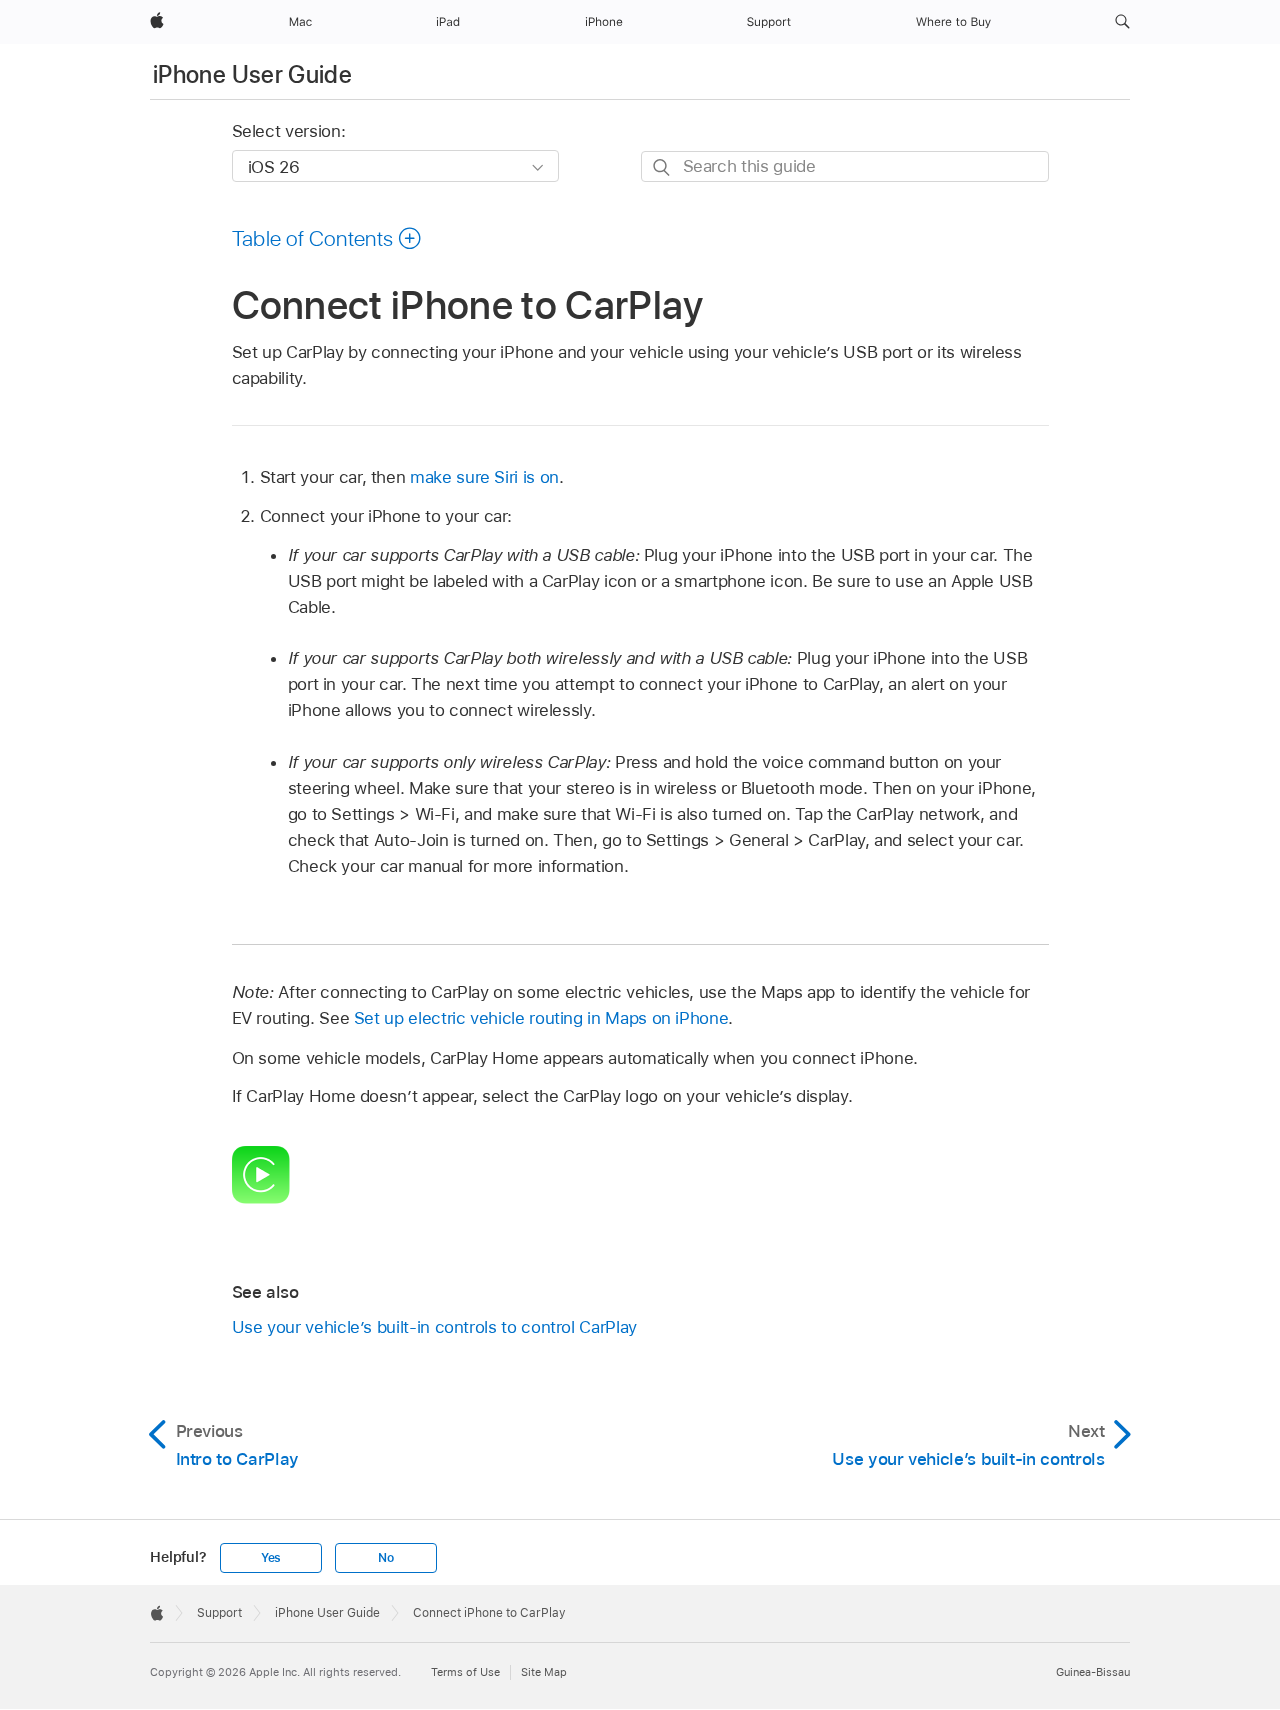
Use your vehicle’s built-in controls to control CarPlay (434, 1327)
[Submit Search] (662, 167)
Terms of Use (465, 1672)
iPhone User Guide (252, 74)
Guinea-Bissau (1093, 1672)
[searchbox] (845, 166)
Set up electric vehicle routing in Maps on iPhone (541, 1018)
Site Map (544, 1672)
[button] (1122, 22)
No (386, 1558)
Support (219, 1613)
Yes (271, 1558)
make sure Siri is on (484, 477)
